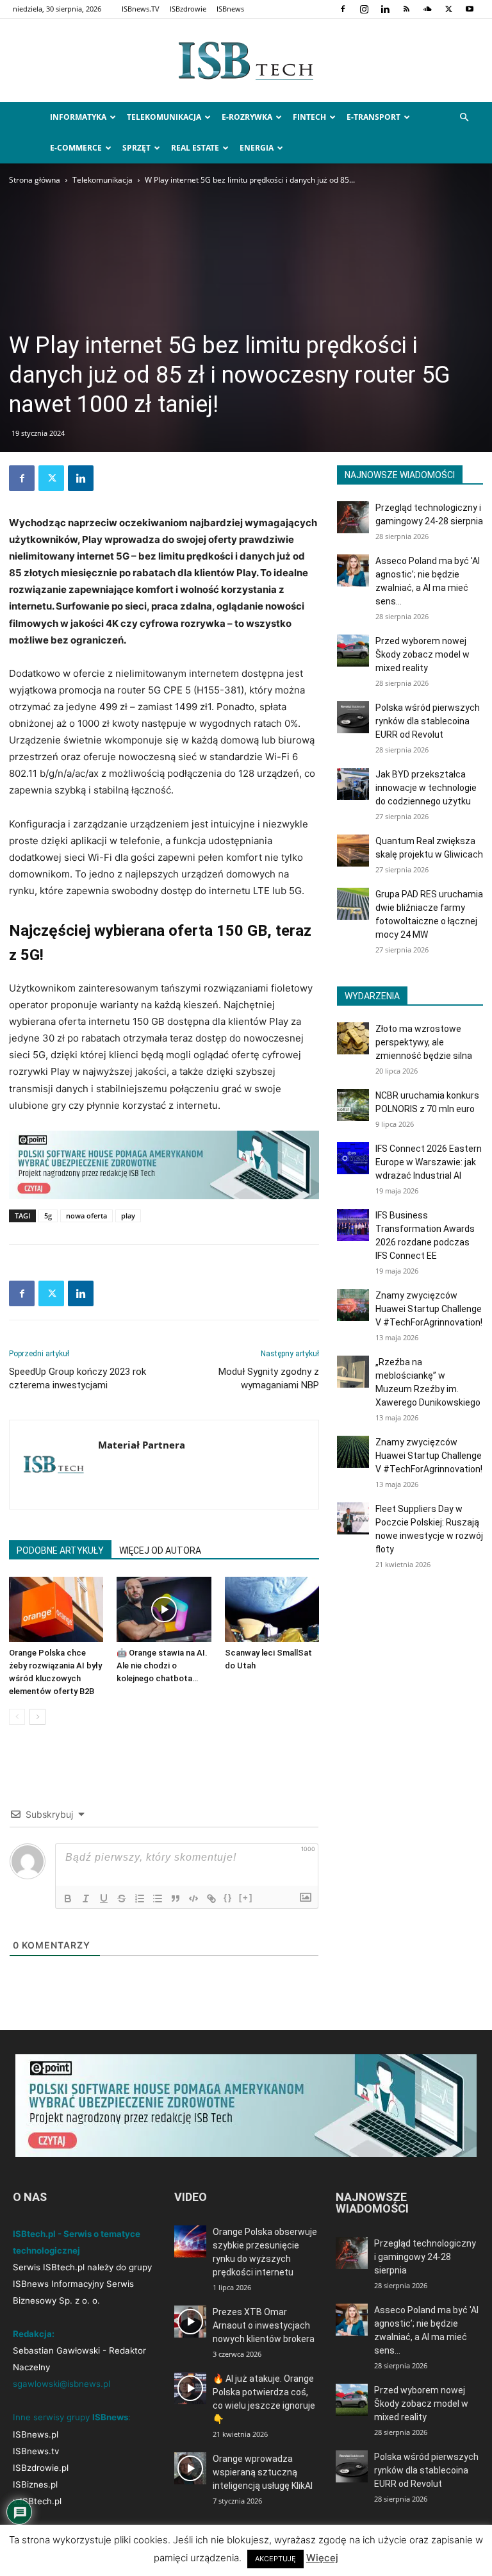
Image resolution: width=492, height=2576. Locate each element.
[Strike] (122, 1899)
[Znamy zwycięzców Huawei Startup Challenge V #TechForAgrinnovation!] (353, 1305)
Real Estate (195, 148)
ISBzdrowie (188, 9)
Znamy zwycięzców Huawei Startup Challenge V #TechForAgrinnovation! (429, 1309)
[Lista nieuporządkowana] (158, 1899)
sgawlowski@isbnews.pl (61, 2384)
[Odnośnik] (211, 1899)
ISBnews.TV (141, 9)
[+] (246, 1898)
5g (48, 1216)
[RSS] (406, 9)
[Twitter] (448, 9)
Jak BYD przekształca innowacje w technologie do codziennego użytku (426, 788)
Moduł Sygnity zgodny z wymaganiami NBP (269, 1378)
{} (228, 1898)
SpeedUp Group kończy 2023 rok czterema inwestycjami (78, 1378)
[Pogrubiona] (68, 1899)
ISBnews (230, 9)
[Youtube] (470, 9)
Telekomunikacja (164, 117)
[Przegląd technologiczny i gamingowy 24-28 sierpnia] (353, 517)
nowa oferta (86, 1216)
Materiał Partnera (142, 1445)
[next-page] (37, 1717)
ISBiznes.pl (35, 2484)
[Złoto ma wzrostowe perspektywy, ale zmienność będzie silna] (353, 1038)
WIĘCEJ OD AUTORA (160, 1550)
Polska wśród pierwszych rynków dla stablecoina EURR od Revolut (428, 721)
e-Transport (373, 117)
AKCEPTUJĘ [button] (275, 2559)
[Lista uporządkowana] (140, 1899)
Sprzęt (136, 148)
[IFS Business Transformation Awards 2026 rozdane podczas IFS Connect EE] (353, 1225)
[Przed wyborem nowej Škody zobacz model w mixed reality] (353, 651)
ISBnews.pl (36, 2434)
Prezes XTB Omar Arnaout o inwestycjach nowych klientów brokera (264, 2325)
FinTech (309, 117)
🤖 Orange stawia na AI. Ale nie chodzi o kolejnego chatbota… (162, 1666)
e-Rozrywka (247, 117)
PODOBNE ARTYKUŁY (60, 1550)
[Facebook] (343, 9)
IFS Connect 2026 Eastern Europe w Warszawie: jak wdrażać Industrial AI (429, 1162)
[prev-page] (17, 1717)
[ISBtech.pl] (246, 61)
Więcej (322, 2558)
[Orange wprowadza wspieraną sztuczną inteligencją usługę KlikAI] (190, 2468)
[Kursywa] (86, 1899)
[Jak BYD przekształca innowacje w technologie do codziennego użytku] (353, 784)
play (128, 1216)
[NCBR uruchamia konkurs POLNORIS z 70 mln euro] (353, 1105)
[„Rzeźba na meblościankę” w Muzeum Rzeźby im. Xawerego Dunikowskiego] (353, 1372)
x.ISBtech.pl (37, 2501)
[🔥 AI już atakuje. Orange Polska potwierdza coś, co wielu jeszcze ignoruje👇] (190, 2388)
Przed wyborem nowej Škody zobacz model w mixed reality (422, 654)
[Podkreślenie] (104, 1899)
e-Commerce (76, 148)
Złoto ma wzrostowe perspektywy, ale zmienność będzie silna (424, 1042)
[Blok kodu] (193, 1899)
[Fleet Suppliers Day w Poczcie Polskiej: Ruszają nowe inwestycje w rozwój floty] (353, 1518)
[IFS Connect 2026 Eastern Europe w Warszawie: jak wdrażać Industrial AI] (353, 1158)
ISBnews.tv (36, 2451)
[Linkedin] (385, 9)
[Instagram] (364, 9)
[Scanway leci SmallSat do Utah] (272, 1609)
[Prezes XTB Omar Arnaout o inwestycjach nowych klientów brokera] (190, 2322)
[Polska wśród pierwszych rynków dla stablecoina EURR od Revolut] (353, 717)
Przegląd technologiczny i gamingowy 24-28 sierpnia (425, 2257)
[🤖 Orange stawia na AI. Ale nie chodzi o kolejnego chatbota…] (164, 1609)
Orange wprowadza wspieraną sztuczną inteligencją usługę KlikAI (263, 2472)
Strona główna (35, 180)
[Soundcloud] (427, 9)
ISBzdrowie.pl (41, 2468)
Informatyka (78, 117)
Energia (257, 148)
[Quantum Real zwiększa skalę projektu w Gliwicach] (353, 851)
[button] (464, 118)
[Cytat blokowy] (176, 1899)
